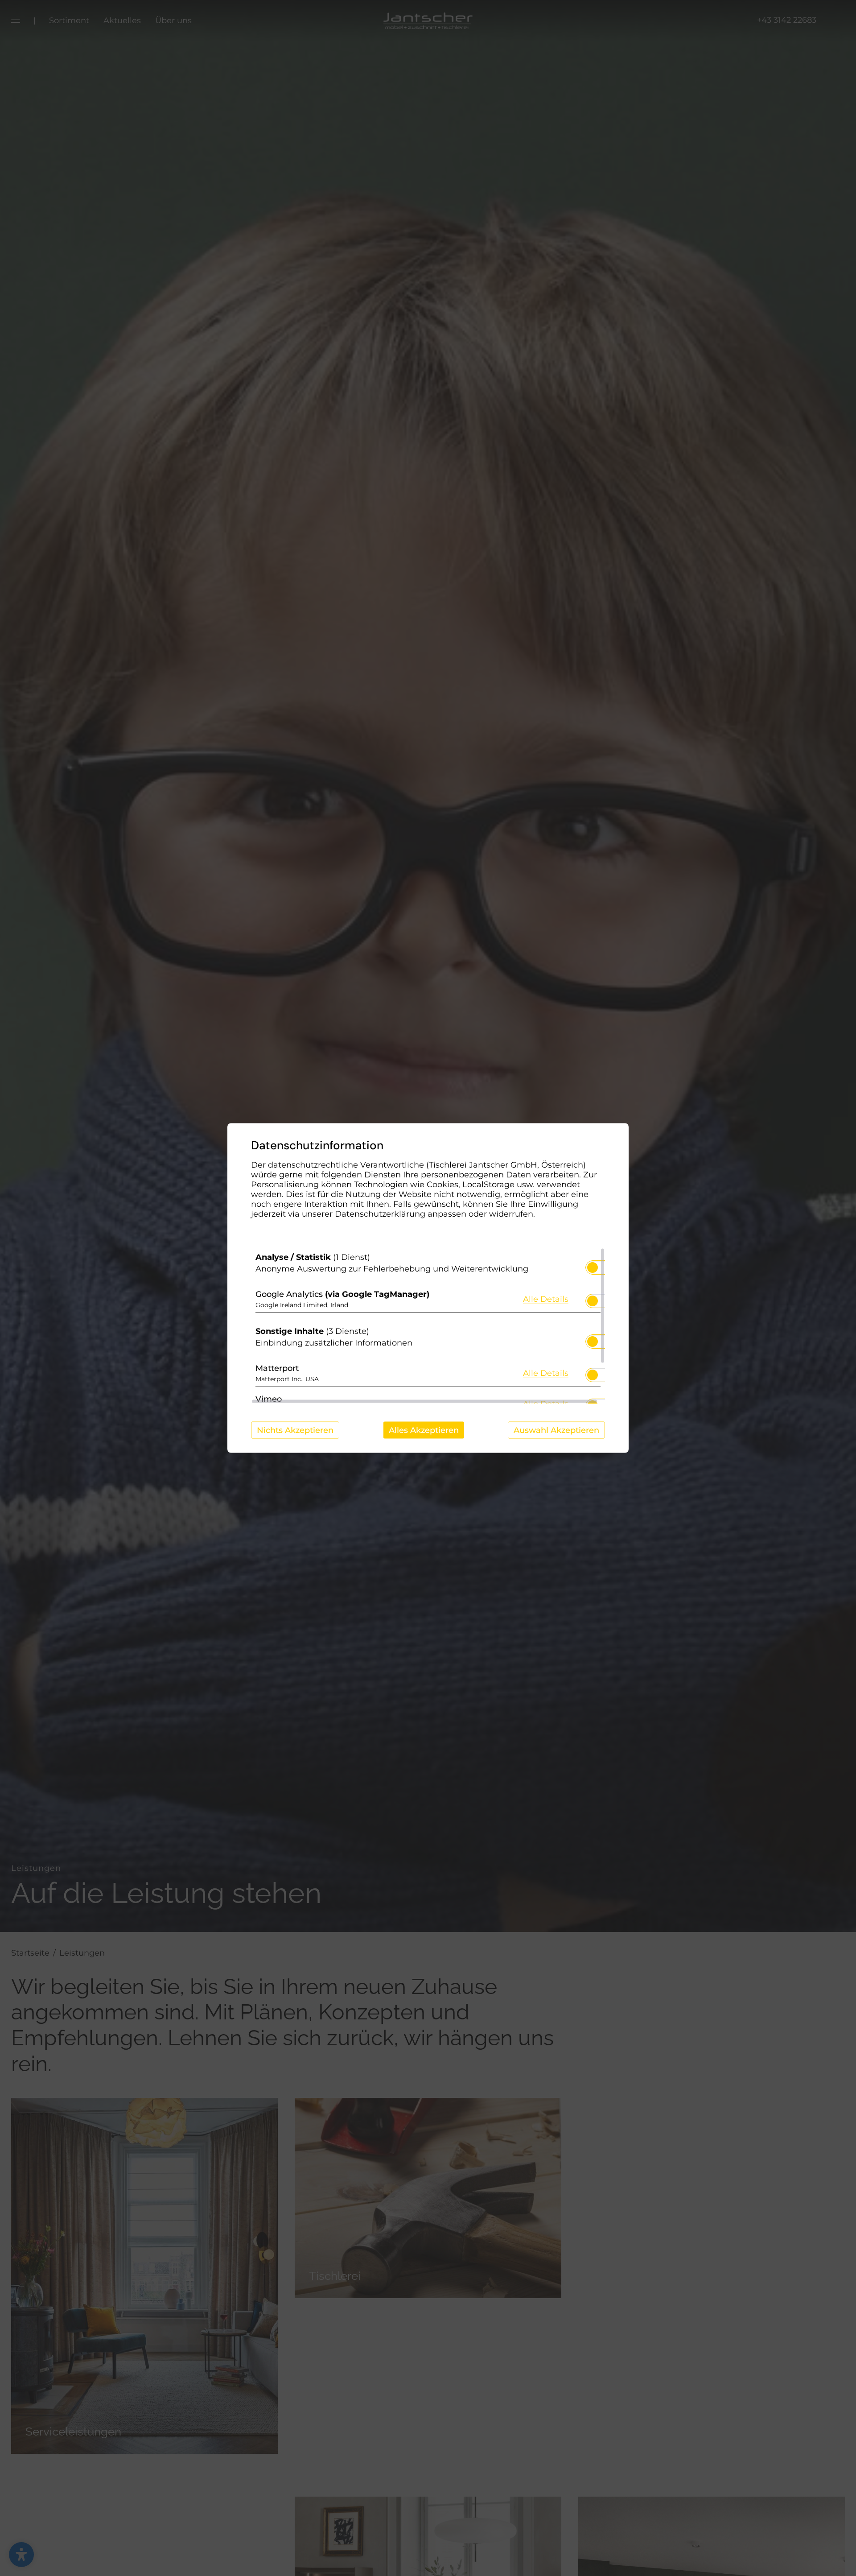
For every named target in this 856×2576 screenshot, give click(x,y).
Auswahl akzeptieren (556, 1430)
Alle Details (546, 1298)
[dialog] (428, 1288)
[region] (428, 1326)
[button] (593, 1267)
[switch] (593, 1265)
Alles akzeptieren (424, 1430)
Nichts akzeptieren (295, 1430)
